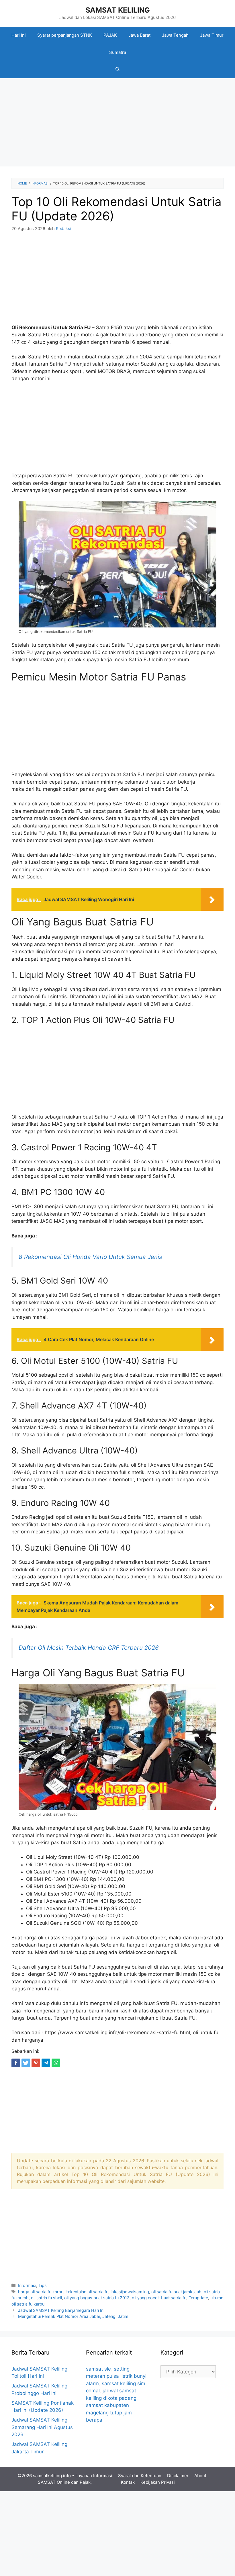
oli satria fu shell (46, 2298)
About (200, 2476)
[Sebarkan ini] (16, 2063)
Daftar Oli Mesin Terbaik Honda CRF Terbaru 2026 (89, 1648)
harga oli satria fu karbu (41, 2292)
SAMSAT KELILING (118, 10)
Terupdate (198, 2298)
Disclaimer (178, 2476)
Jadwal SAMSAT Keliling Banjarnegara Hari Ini (61, 2310)
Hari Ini (19, 35)
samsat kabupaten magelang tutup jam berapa (109, 2413)
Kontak (128, 2482)
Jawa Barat (139, 35)
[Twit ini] (26, 2063)
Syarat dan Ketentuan (140, 2476)
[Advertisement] (117, 124)
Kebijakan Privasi (158, 2482)
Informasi (27, 2285)
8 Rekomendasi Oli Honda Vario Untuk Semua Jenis (90, 1257)
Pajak (85, 2482)
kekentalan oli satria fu (87, 2292)
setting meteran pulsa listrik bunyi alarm (116, 2376)
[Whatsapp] (56, 2063)
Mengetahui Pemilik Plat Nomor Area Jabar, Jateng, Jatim (73, 2316)
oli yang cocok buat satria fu (159, 2298)
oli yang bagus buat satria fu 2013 (97, 2298)
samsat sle (98, 2369)
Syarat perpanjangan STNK (65, 35)
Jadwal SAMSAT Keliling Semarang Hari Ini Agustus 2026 (42, 2427)
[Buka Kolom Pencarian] (118, 70)
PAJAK (110, 35)
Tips (43, 2285)
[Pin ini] (36, 2063)
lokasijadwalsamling (130, 2292)
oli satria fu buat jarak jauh (176, 2292)
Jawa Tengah (175, 35)
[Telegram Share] (46, 2063)
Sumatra (118, 52)
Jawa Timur (212, 35)
